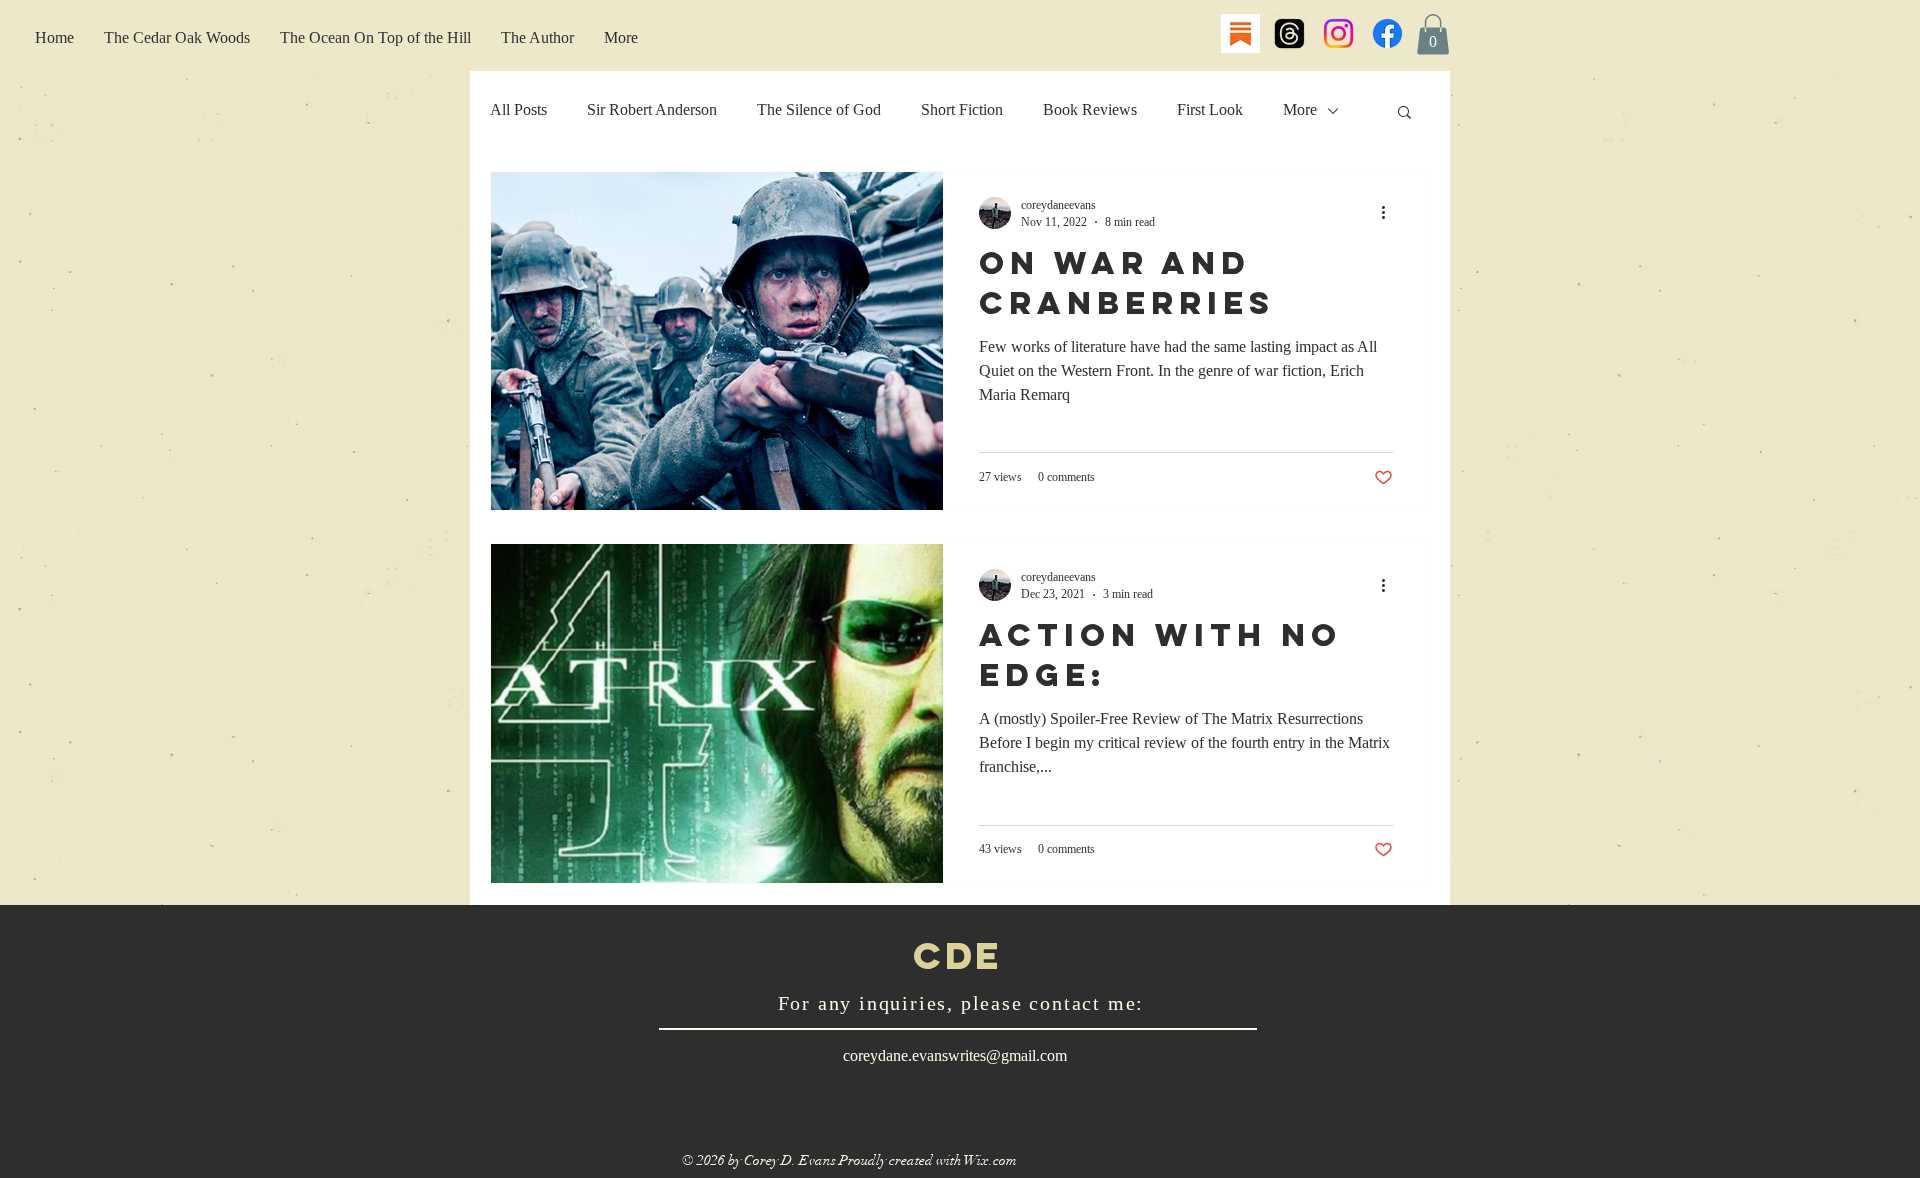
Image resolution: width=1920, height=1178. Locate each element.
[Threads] (1289, 33)
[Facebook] (1387, 33)
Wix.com (990, 1160)
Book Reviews (1090, 109)
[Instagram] (1338, 33)
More (1300, 109)
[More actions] (1390, 213)
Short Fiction (962, 109)
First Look (1210, 109)
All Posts (518, 109)
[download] (1240, 33)
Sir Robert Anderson (652, 109)
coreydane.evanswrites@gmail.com (955, 1055)
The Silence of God (819, 109)
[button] (1433, 34)
